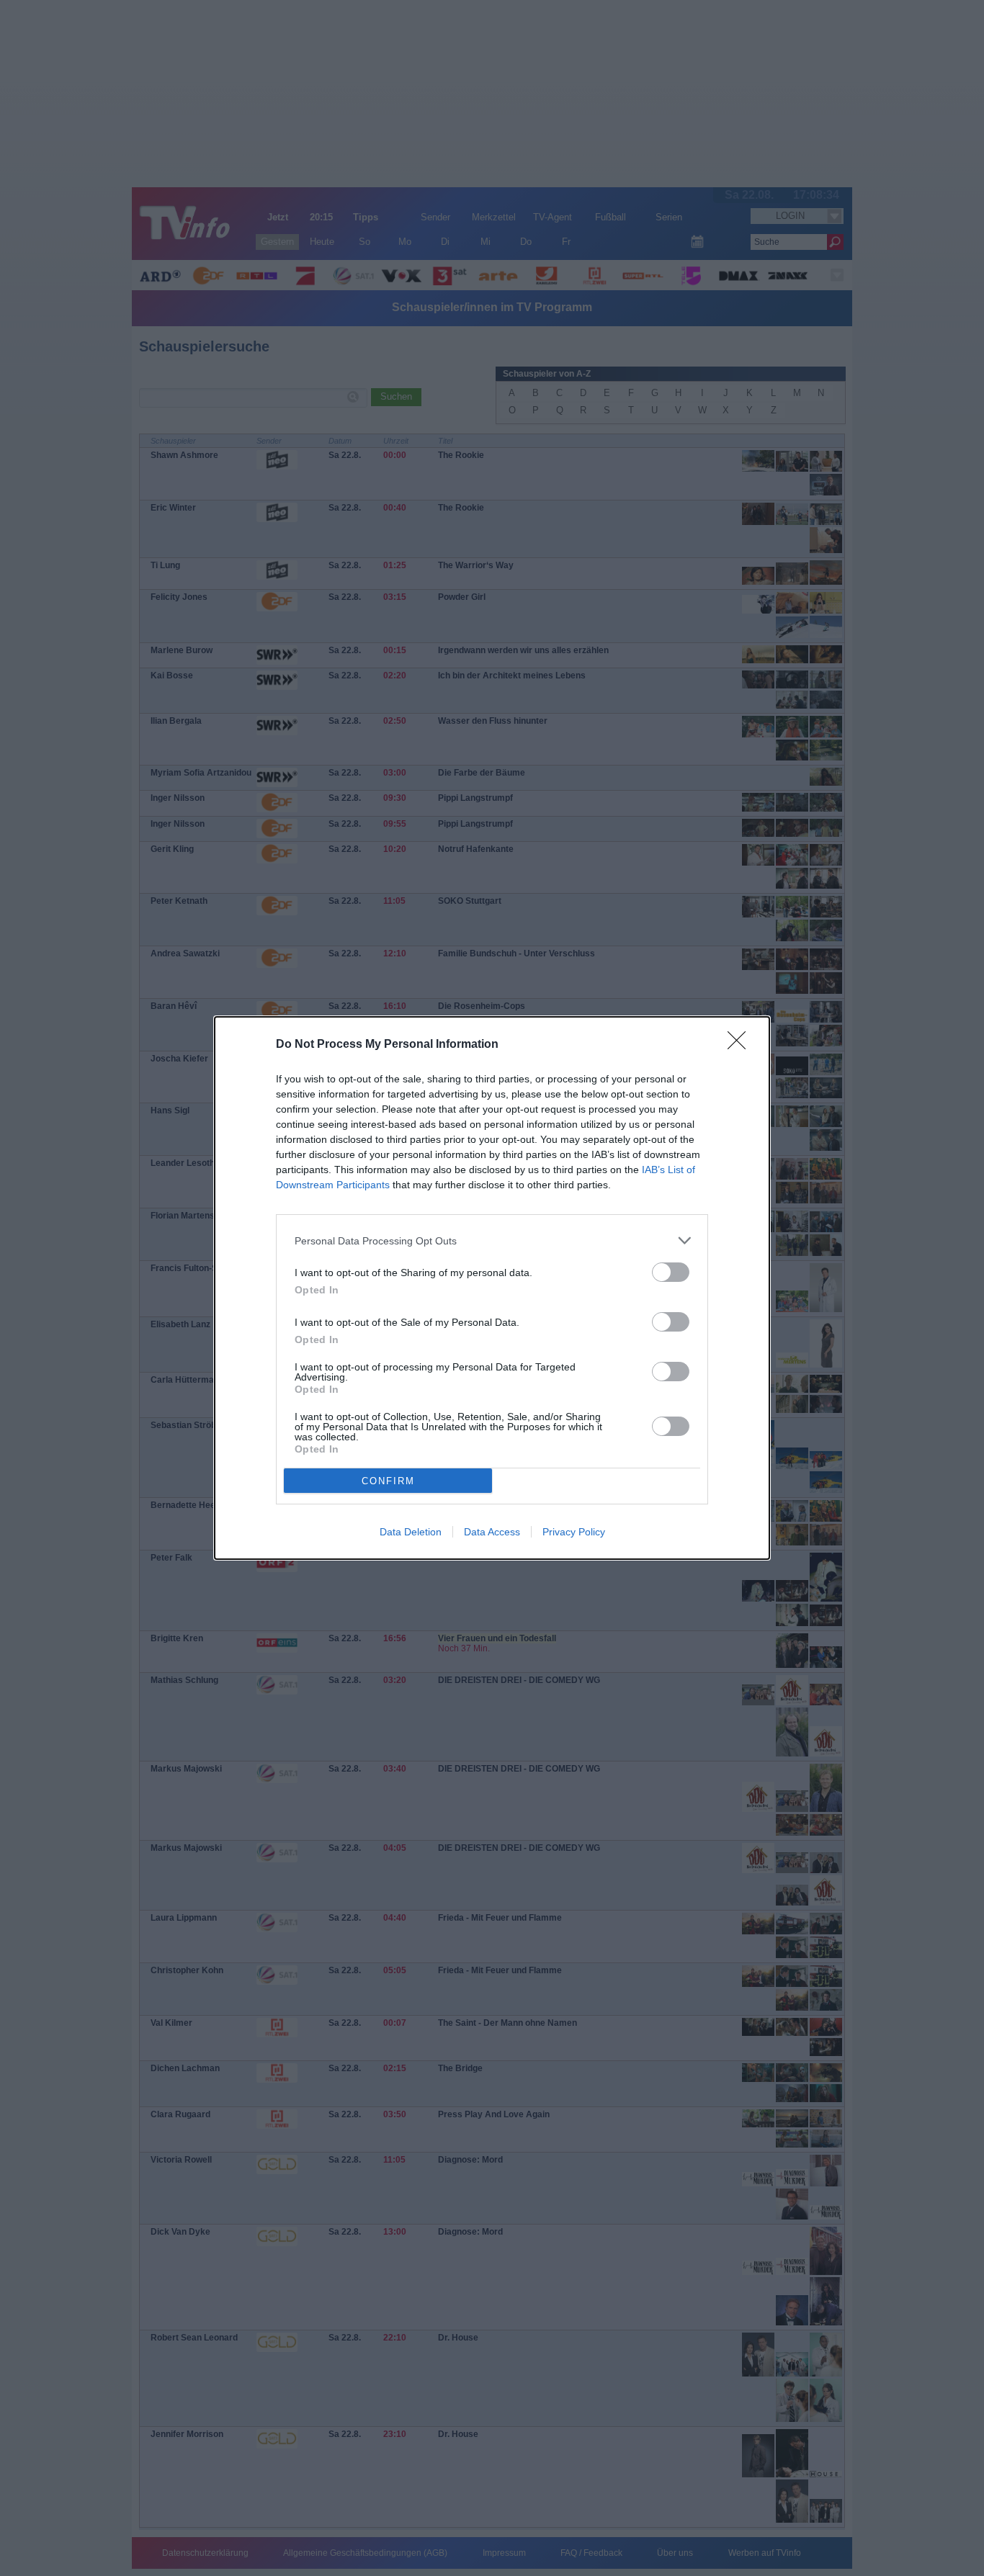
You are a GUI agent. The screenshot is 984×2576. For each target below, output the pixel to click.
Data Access (492, 1532)
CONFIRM (388, 1481)
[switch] (671, 1272)
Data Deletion (411, 1532)
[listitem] (492, 1240)
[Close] (741, 1045)
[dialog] (492, 1288)
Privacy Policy (574, 1532)
